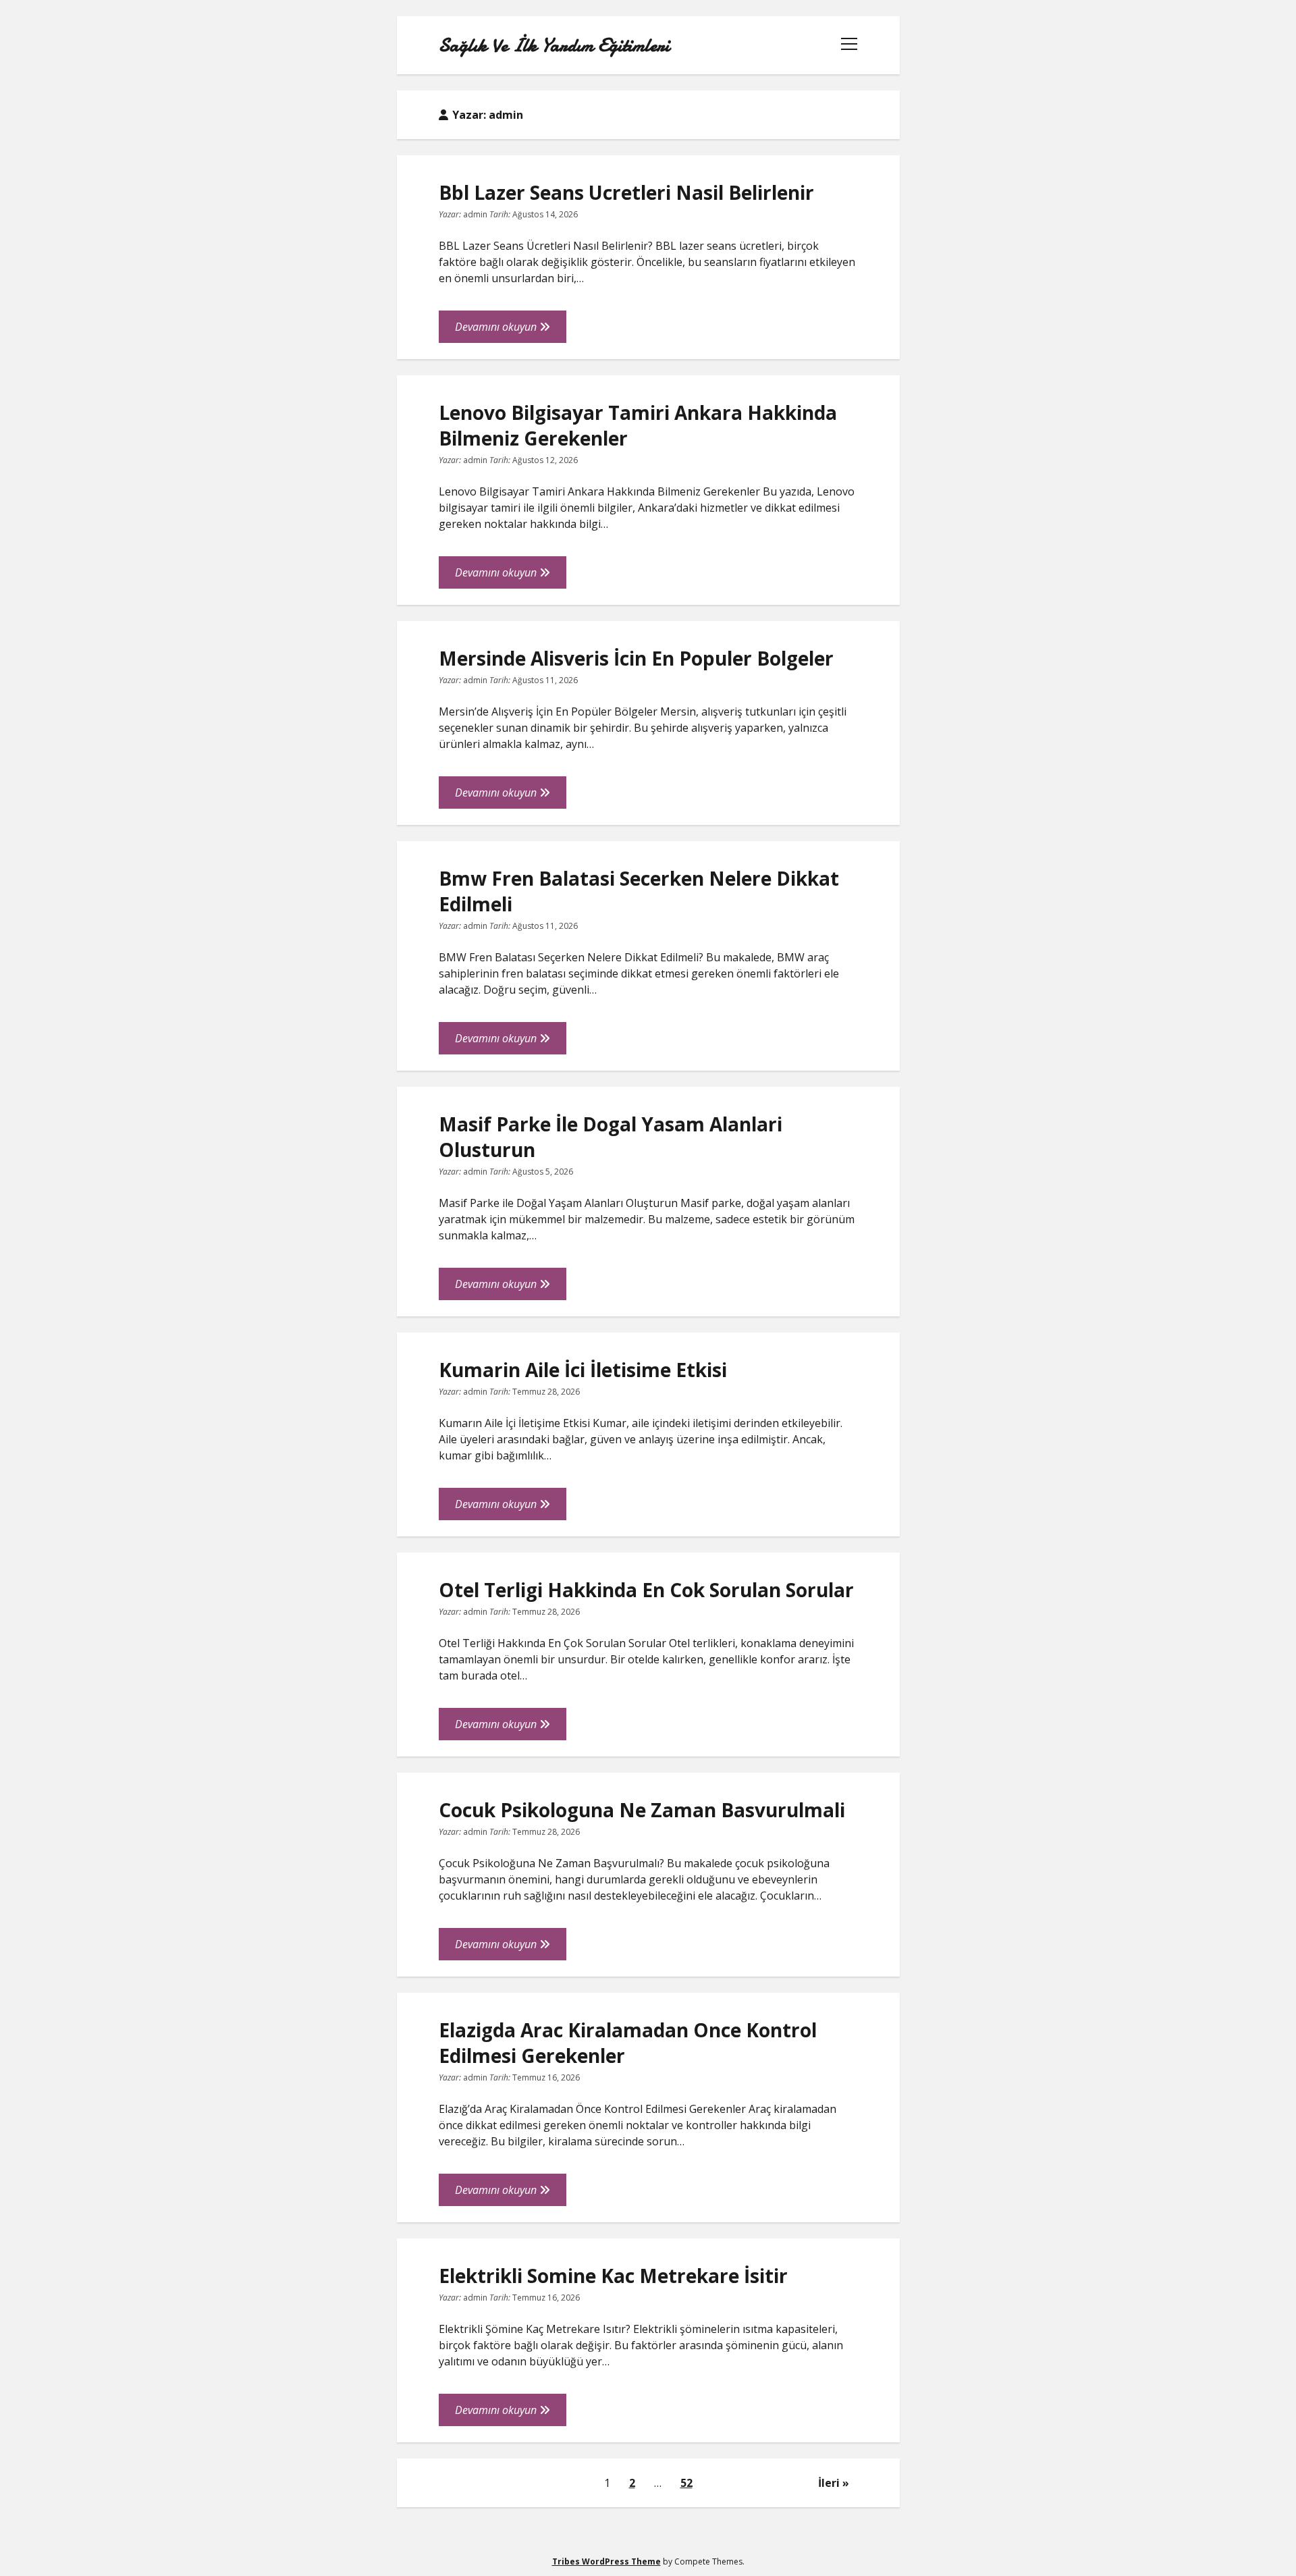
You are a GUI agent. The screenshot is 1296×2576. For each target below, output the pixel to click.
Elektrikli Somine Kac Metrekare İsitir (613, 2276)
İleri (829, 2483)
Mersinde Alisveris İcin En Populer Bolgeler (636, 658)
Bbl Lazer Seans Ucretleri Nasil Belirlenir (626, 192)
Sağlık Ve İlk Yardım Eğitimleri (554, 45)
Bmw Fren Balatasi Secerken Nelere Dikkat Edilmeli (639, 891)
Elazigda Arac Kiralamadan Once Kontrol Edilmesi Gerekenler (628, 2043)
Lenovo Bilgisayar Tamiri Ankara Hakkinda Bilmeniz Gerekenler (638, 425)
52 (686, 2483)
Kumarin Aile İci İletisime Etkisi (583, 1370)
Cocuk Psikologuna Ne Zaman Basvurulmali (642, 1810)
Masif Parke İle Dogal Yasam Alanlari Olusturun (611, 1137)
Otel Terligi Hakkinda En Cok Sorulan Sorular (646, 1590)
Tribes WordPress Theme (606, 2561)
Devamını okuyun (511, 331)
